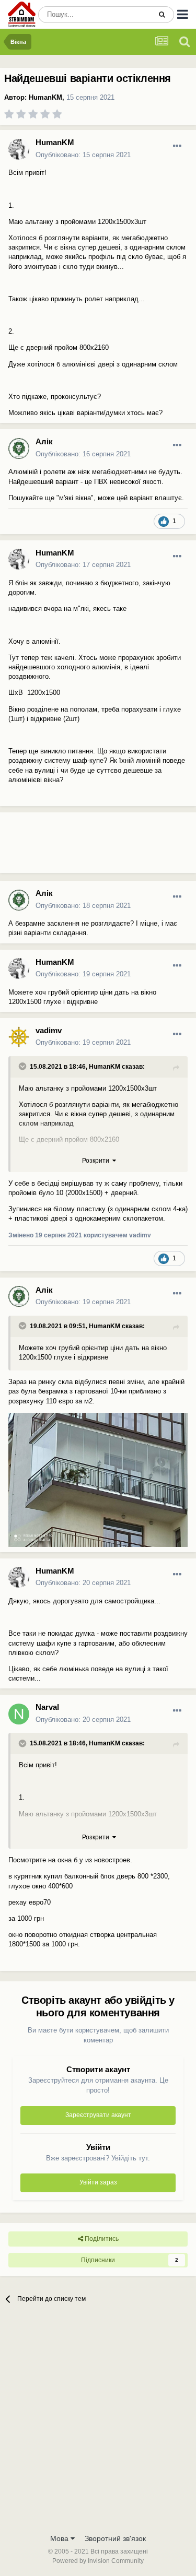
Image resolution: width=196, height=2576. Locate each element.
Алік (44, 441)
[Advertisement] (84, 847)
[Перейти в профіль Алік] (19, 448)
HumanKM (45, 97)
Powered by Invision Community (98, 2561)
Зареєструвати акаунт (98, 2115)
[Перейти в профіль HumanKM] (19, 149)
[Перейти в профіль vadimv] (19, 1037)
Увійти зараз (98, 2182)
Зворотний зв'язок (115, 2538)
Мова (60, 2538)
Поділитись (101, 2239)
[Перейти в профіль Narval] (19, 1714)
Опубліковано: (83, 155)
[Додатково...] (177, 146)
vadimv (49, 1030)
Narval (47, 1707)
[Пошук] (162, 15)
